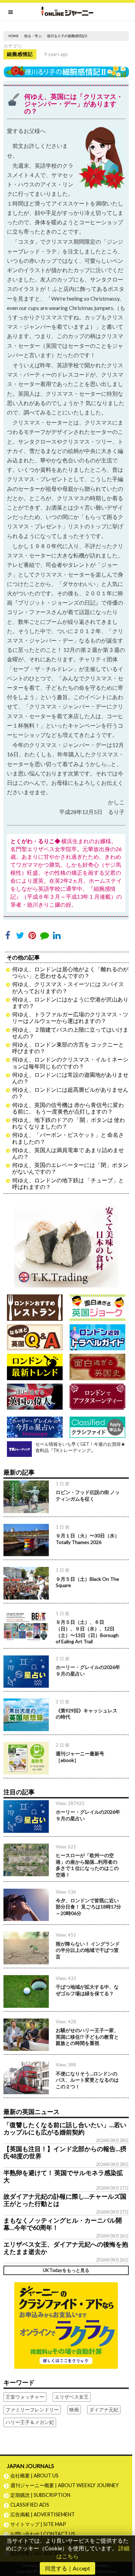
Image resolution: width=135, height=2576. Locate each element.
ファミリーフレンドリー (32, 2410)
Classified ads (30, 2505)
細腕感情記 (20, 54)
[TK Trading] (66, 1243)
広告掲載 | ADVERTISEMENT (43, 2514)
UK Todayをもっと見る (66, 2270)
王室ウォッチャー (25, 2397)
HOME (13, 36)
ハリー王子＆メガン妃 (30, 2422)
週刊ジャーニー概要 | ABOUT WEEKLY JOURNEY (65, 2485)
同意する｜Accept (67, 2568)
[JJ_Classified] (66, 2325)
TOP (127, 2548)
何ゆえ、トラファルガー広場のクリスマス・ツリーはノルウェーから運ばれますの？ (70, 1017)
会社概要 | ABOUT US (34, 2476)
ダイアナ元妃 (104, 2410)
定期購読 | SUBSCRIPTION (43, 2495)
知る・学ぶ (33, 36)
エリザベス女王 (72, 2397)
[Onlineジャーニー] (67, 11)
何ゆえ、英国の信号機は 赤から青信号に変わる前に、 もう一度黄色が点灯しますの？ (68, 1108)
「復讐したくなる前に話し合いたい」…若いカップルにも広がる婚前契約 (65, 2129)
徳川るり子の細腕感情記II (67, 36)
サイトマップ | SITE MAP (38, 2524)
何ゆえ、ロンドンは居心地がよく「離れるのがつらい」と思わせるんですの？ (70, 972)
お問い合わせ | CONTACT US (43, 2534)
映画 (74, 2410)
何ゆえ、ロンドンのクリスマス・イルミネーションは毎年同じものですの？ (70, 1063)
